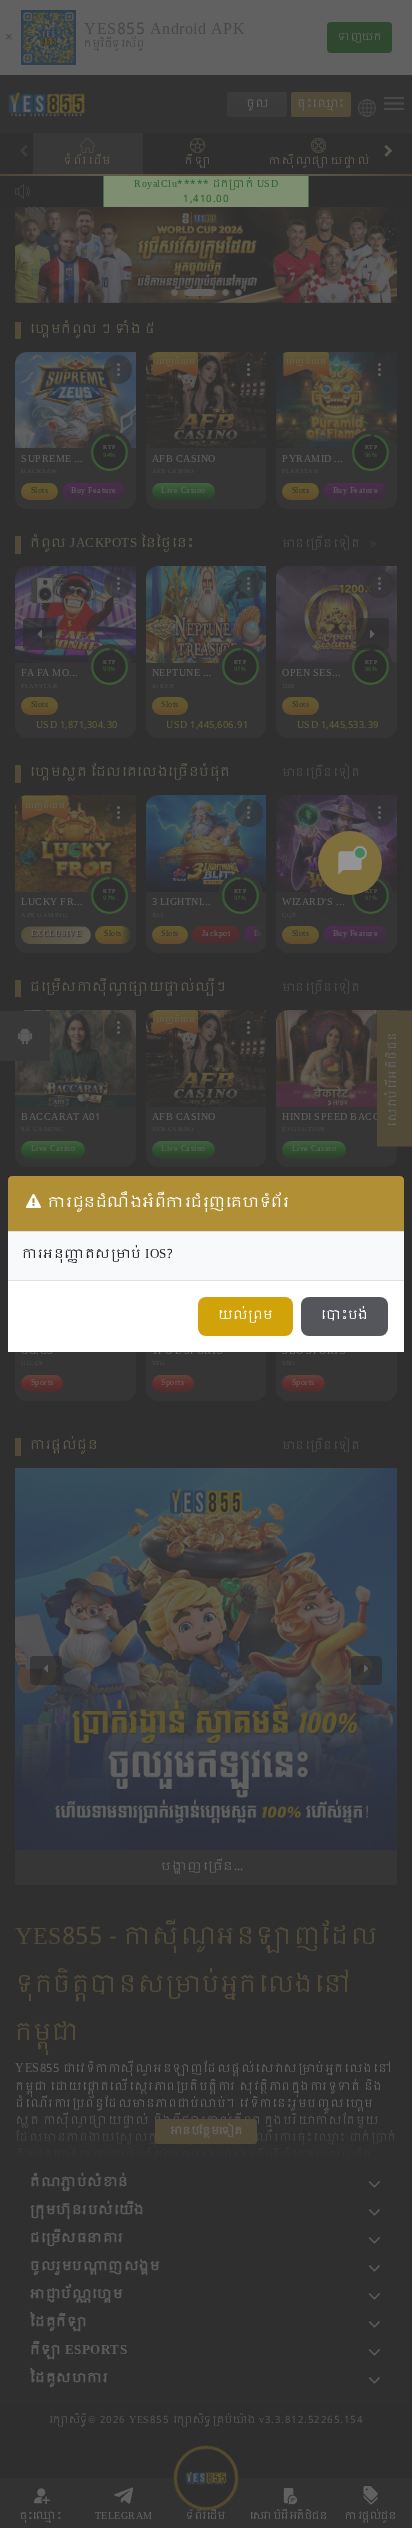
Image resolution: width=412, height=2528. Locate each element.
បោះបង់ (344, 1316)
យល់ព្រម (245, 1316)
